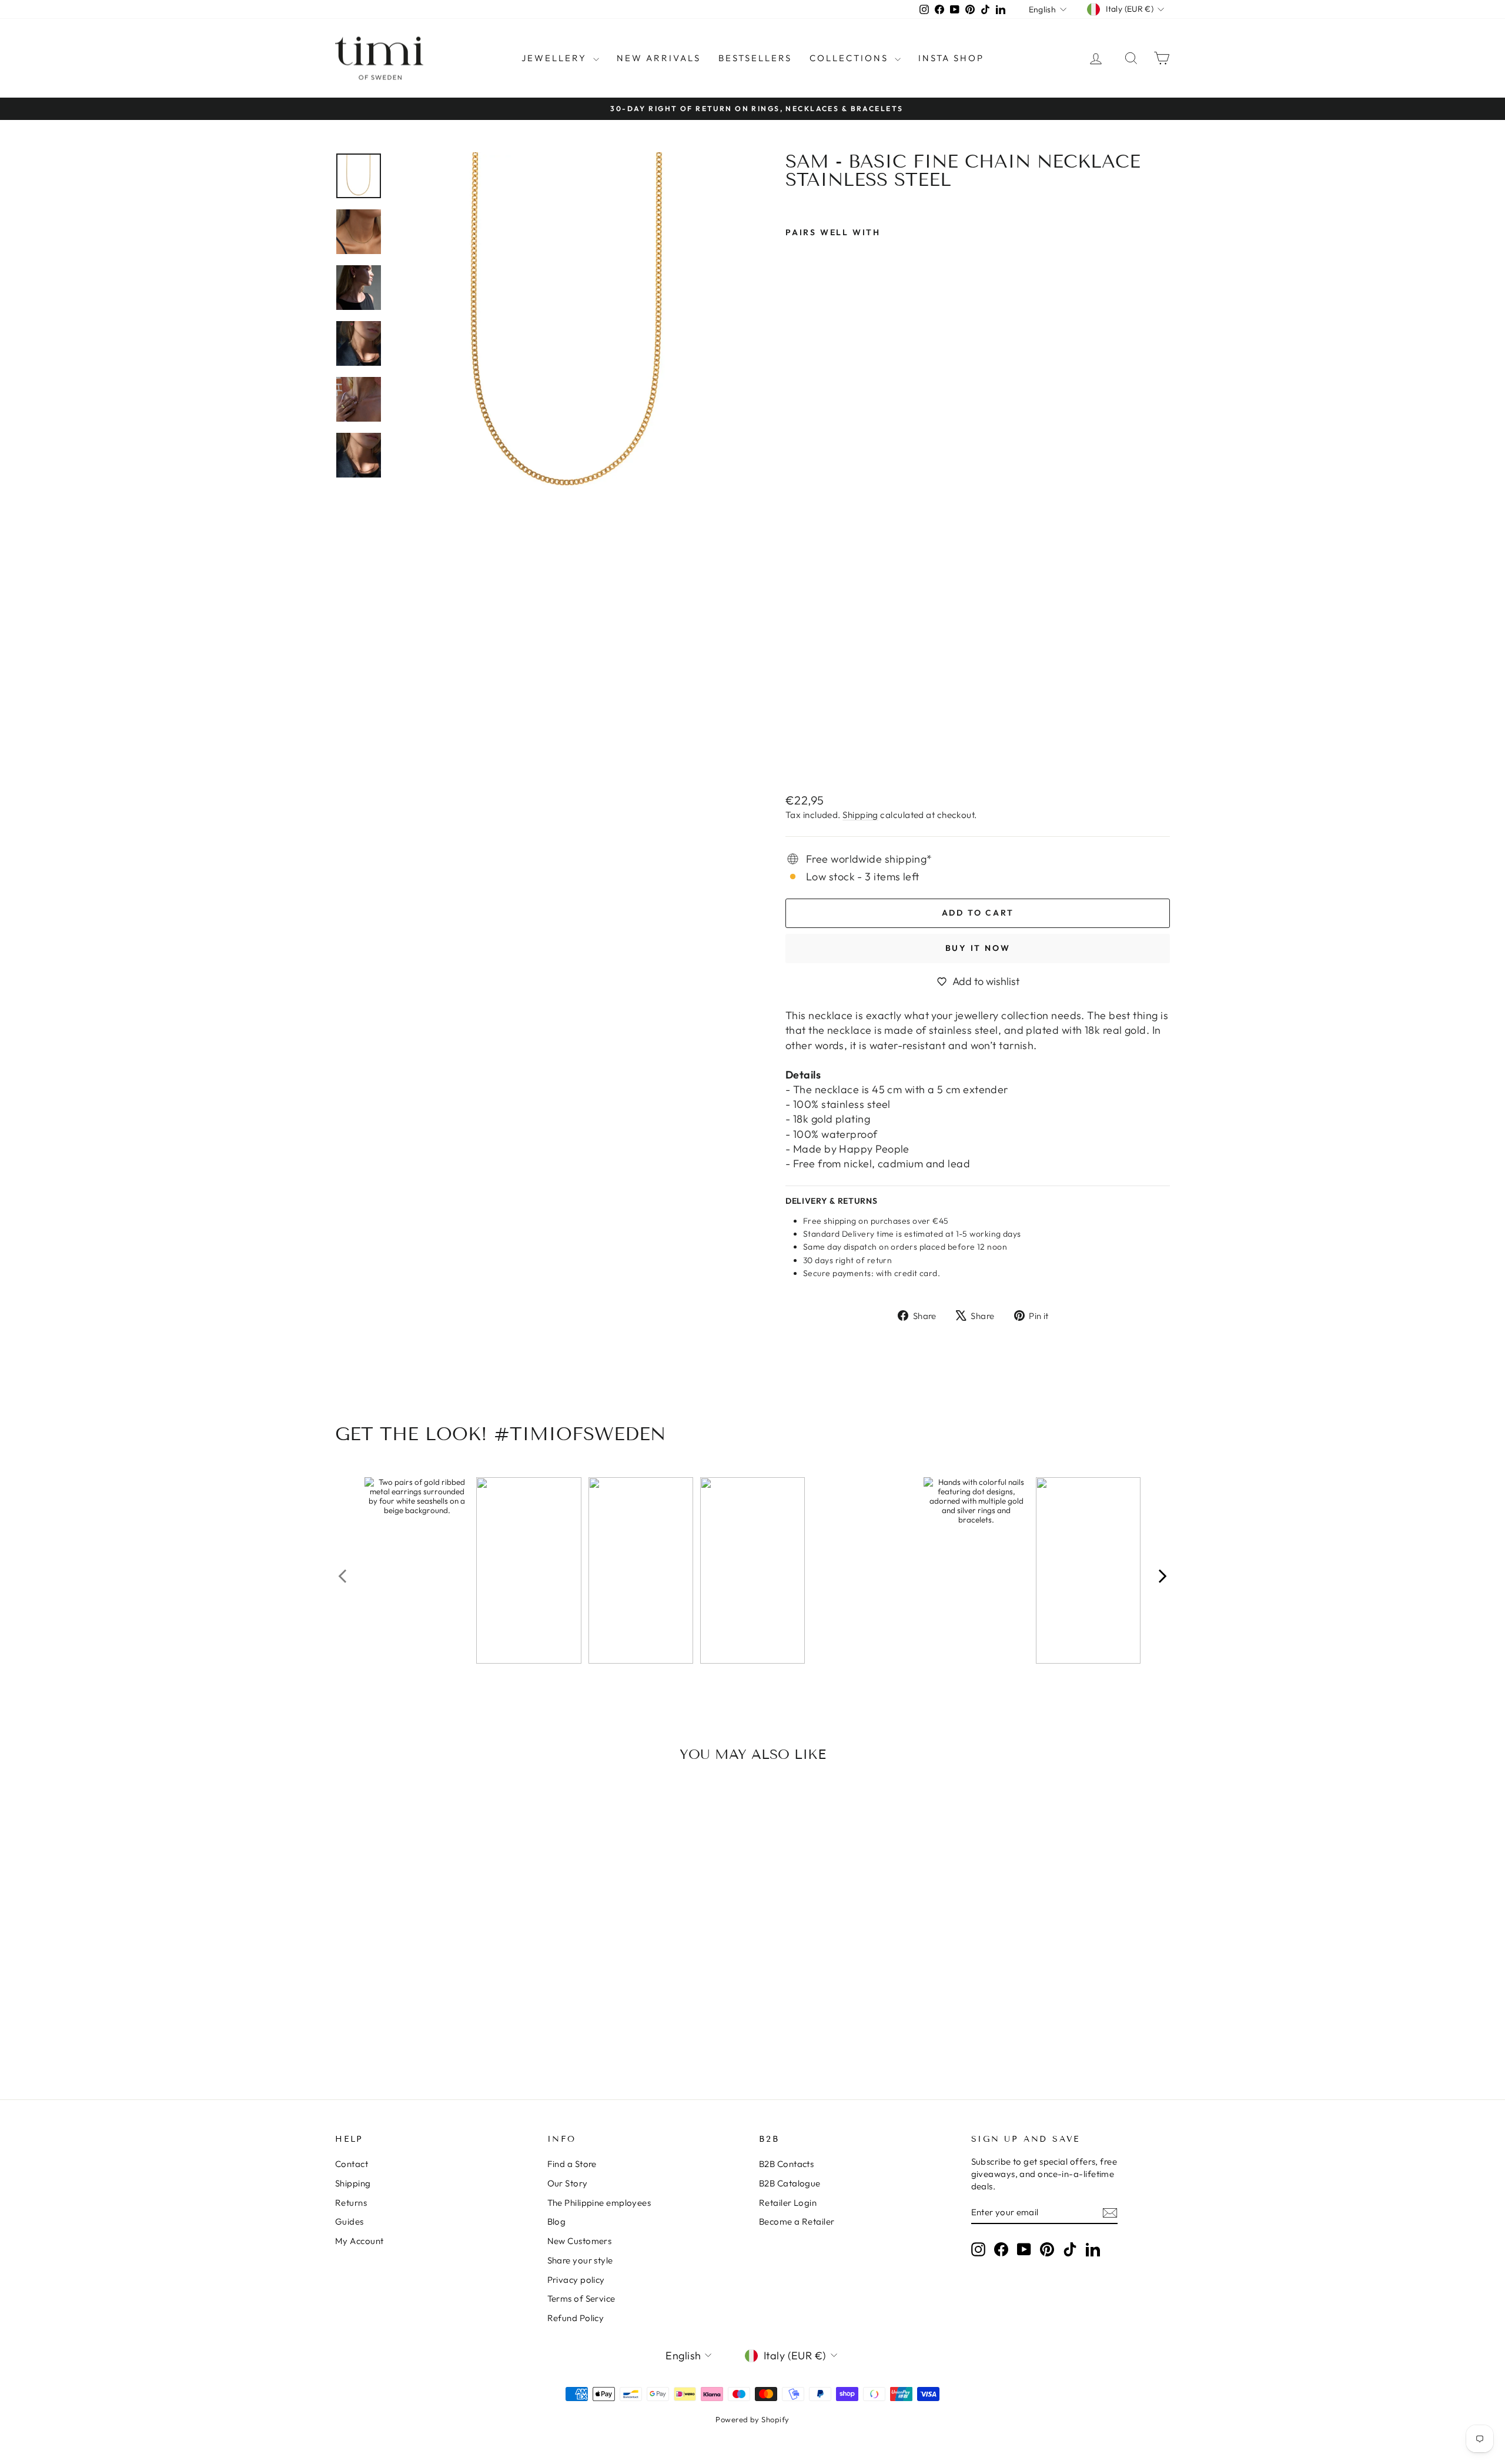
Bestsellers (755, 58)
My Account (359, 2241)
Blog (557, 2221)
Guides (350, 2221)
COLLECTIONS (851, 58)
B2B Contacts (786, 2164)
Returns (351, 2203)
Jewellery (556, 58)
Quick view (434, 1977)
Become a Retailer (797, 2221)
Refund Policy (576, 2318)
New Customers (580, 2241)
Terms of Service (581, 2298)
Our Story (568, 2183)
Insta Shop (951, 58)
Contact (352, 2164)
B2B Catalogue (790, 2183)
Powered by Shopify (752, 2419)
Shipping (860, 815)
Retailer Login (788, 2203)
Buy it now (978, 948)
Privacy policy (576, 2280)
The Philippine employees (599, 2203)
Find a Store (572, 2164)
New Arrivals (659, 58)
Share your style (580, 2260)
